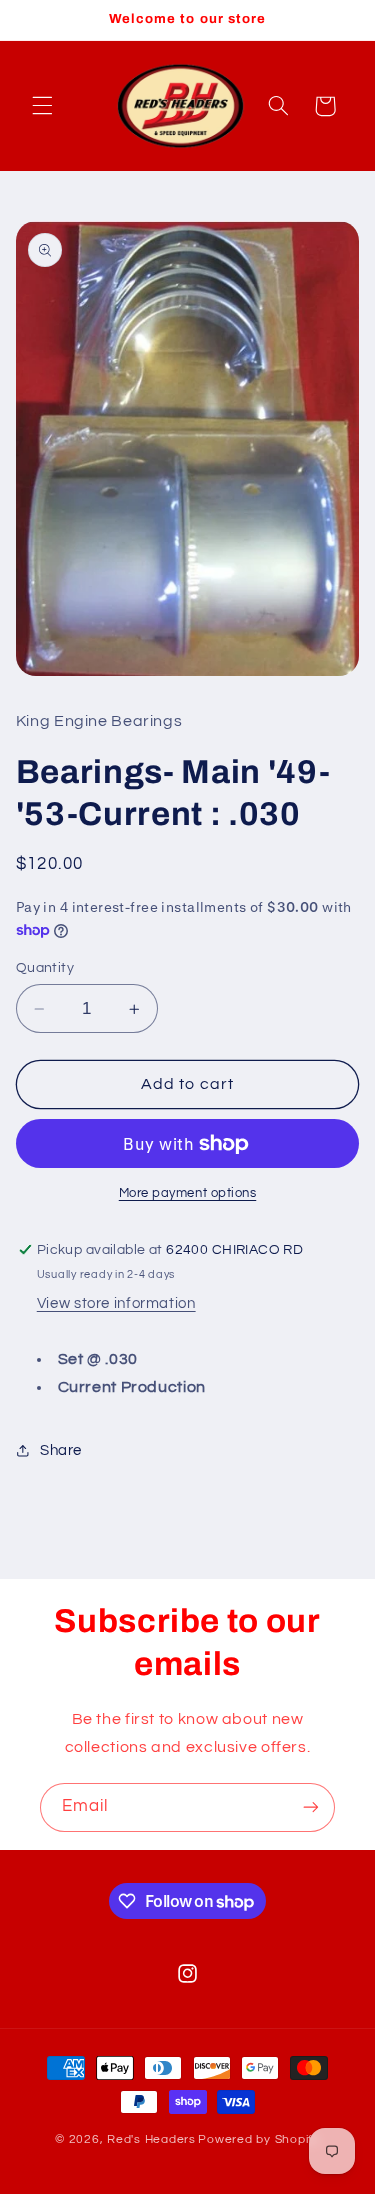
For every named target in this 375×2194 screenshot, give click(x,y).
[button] (42, 106)
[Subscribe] (311, 1807)
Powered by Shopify (258, 2139)
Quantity (45, 968)
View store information (116, 1303)
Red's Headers (151, 2139)
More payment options (188, 1193)
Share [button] (61, 1450)
